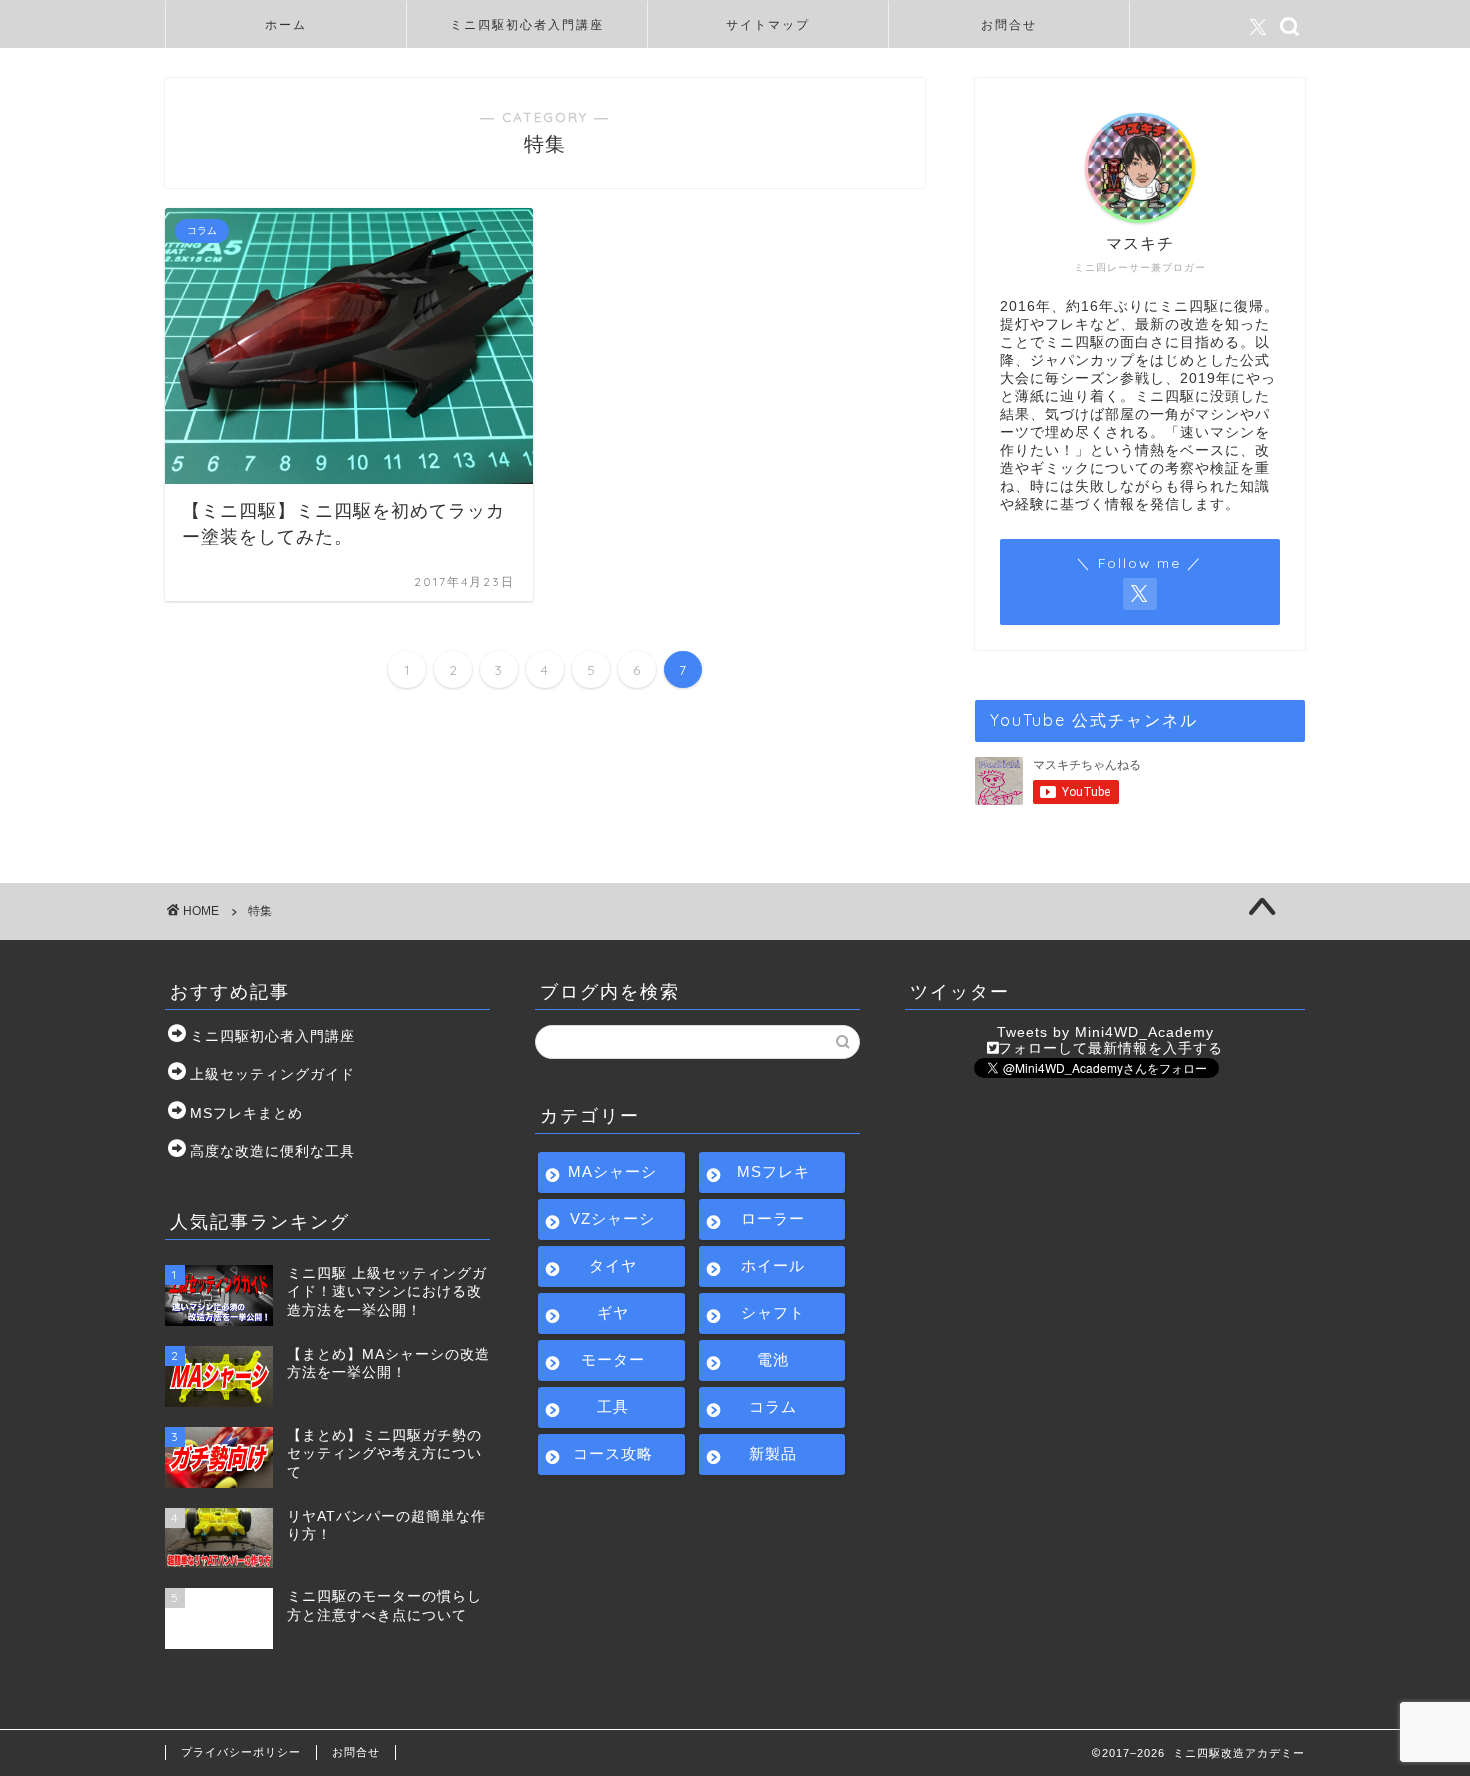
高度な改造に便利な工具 (272, 1151)
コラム (773, 1406)
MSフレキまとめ (246, 1113)
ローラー (773, 1218)
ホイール (773, 1265)
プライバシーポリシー (241, 1752)
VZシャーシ (612, 1218)
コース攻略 (613, 1453)
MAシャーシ (612, 1171)
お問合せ (1009, 24)
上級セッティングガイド (272, 1074)
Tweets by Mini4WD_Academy (1105, 1032)
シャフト (773, 1312)
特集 (260, 911)
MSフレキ (773, 1171)
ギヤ (613, 1312)
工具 (613, 1406)
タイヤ (613, 1265)
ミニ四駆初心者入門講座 (527, 24)
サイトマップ (768, 24)
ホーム (286, 24)
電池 (773, 1359)
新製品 (773, 1453)
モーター (613, 1359)
